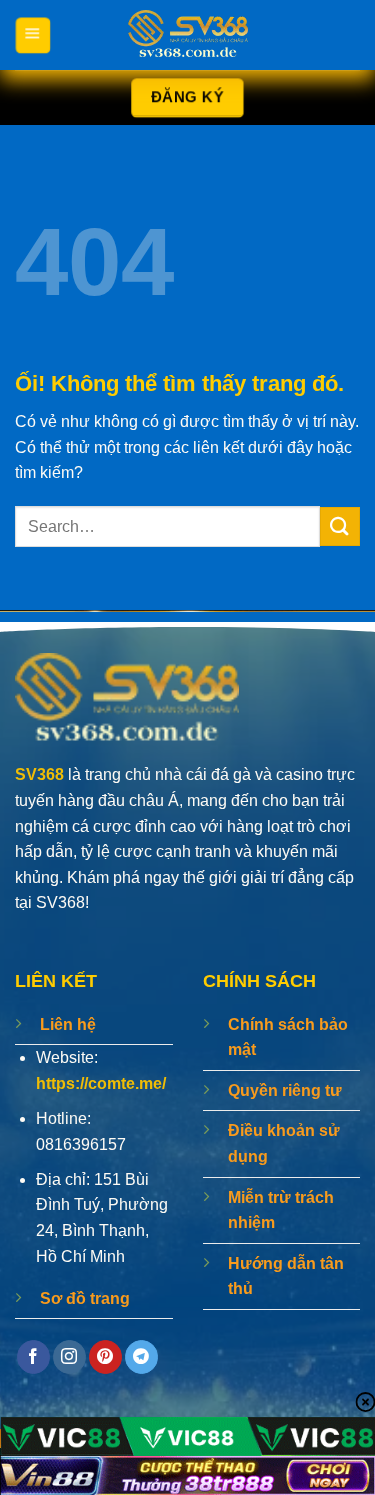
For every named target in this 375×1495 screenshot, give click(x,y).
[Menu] (32, 35)
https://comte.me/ (101, 1083)
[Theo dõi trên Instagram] (69, 1357)
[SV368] (188, 35)
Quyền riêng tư (285, 1090)
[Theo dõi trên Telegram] (141, 1357)
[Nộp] (340, 526)
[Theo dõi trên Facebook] (33, 1357)
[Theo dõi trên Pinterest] (105, 1357)
